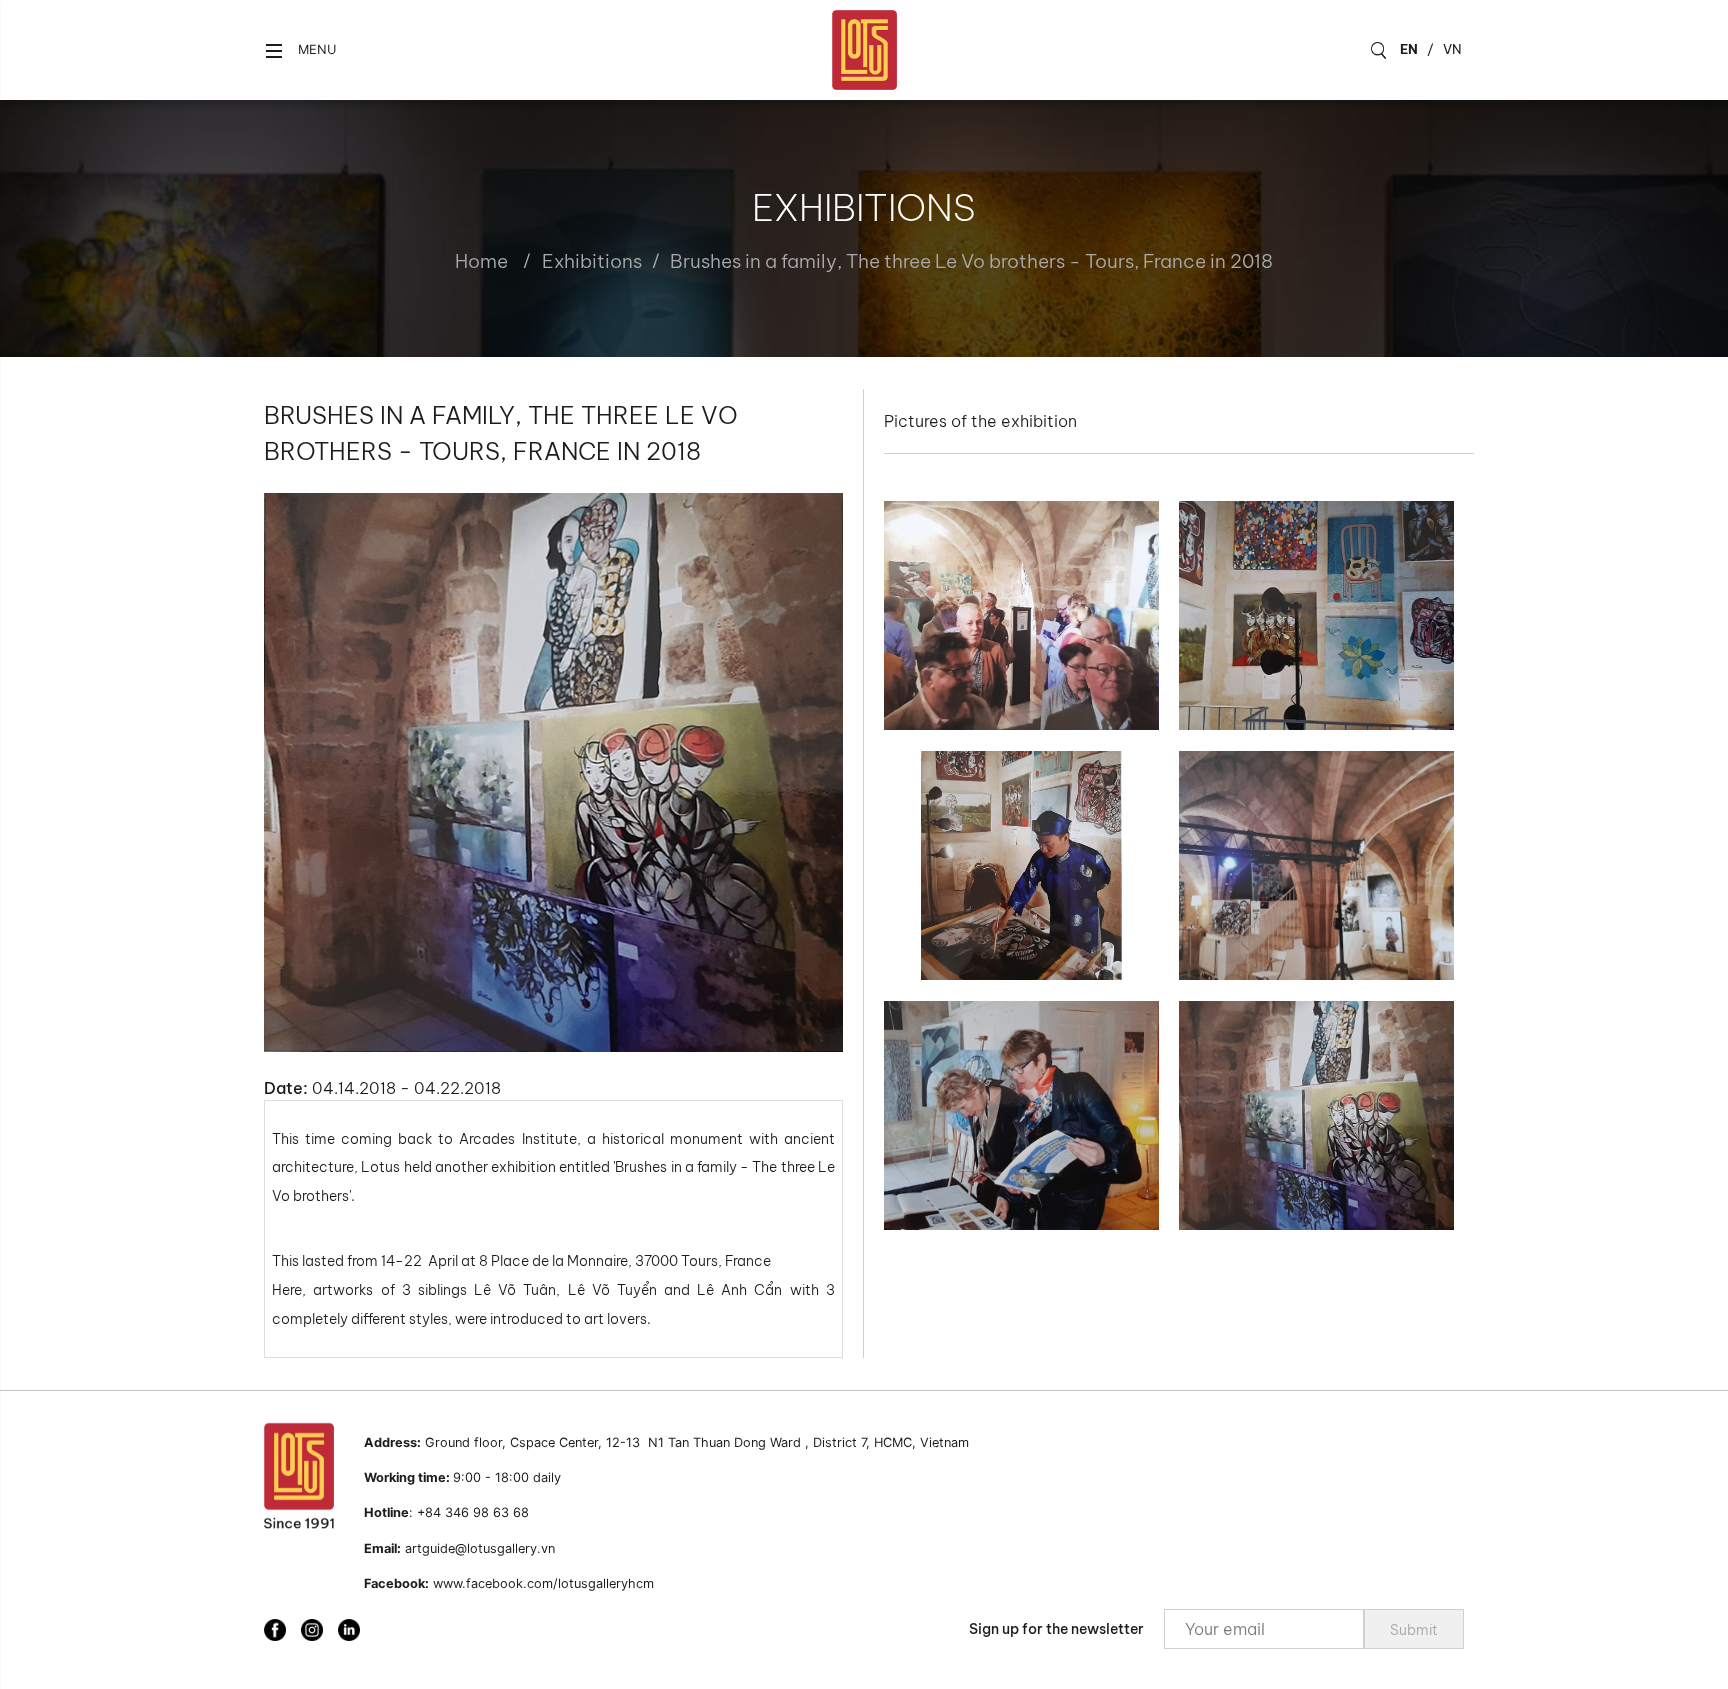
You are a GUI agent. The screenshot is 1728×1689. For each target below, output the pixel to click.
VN (1452, 49)
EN (1409, 49)
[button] (300, 50)
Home (481, 261)
